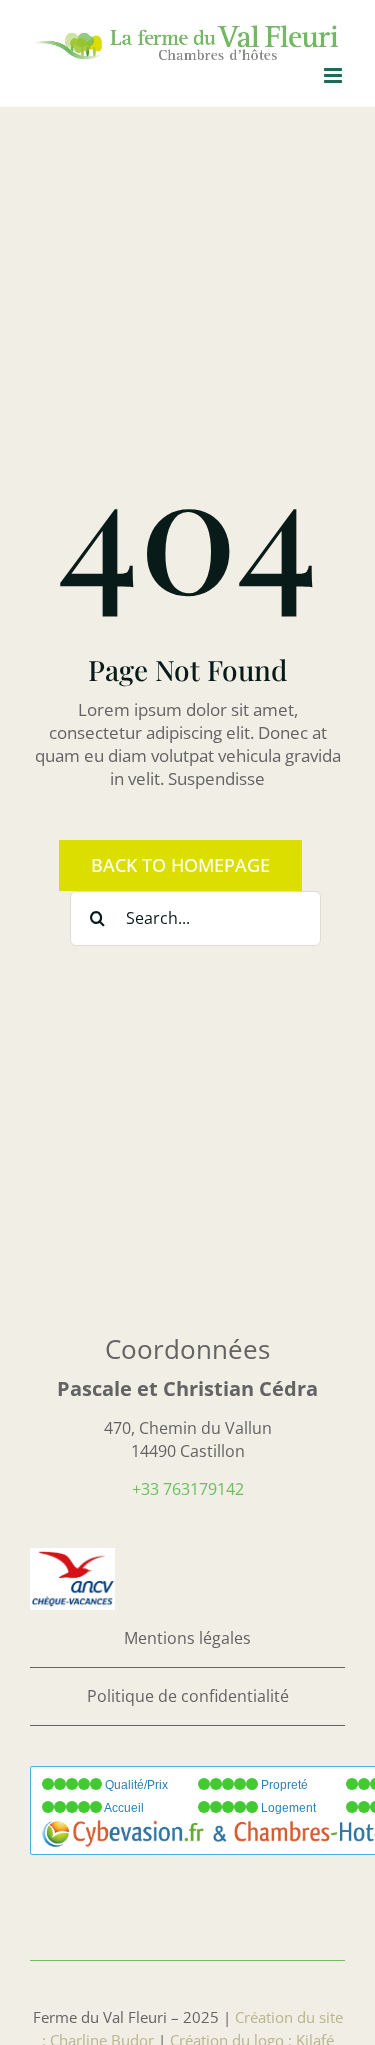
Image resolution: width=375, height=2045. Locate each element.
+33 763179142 (188, 1489)
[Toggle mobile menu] (334, 75)
